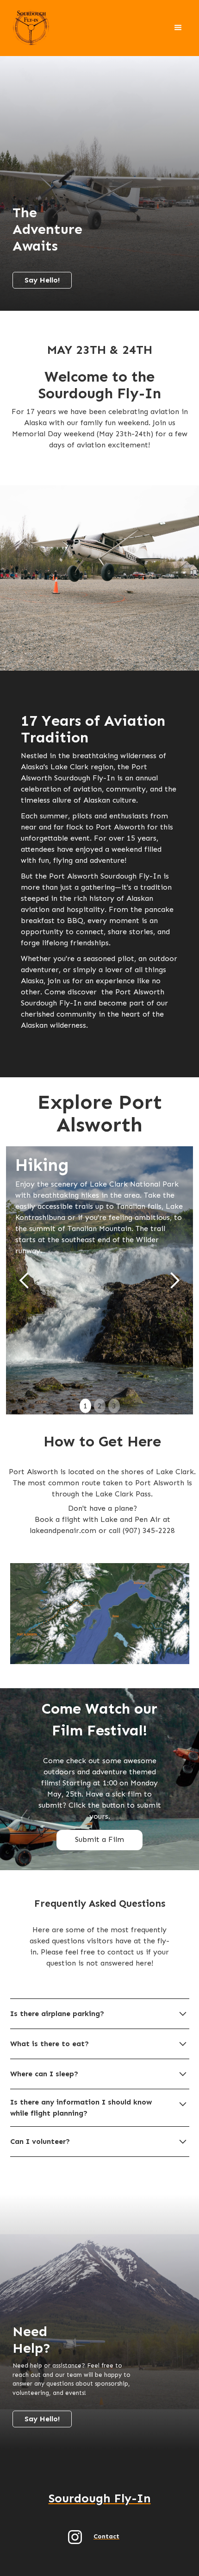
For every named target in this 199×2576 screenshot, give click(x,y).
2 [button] (100, 1406)
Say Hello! (42, 280)
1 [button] (85, 1406)
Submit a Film (99, 1839)
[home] (30, 28)
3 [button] (114, 1406)
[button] (178, 28)
